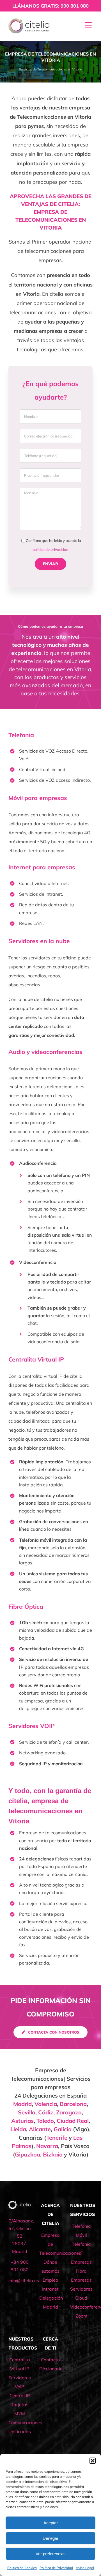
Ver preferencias (51, 2554)
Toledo (45, 2121)
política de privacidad (50, 549)
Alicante (40, 2129)
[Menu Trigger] (88, 25)
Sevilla (27, 2112)
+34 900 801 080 (20, 2266)
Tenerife (57, 2138)
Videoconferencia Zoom (81, 2311)
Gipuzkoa (27, 2154)
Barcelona (73, 2104)
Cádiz (46, 2112)
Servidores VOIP (32, 1726)
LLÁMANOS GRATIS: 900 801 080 (50, 6)
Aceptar (51, 2523)
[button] (93, 2461)
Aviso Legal (85, 2568)
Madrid (22, 2104)
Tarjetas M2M (20, 2409)
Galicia (63, 2129)
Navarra (47, 2146)
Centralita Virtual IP (20, 2364)
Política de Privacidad (56, 2568)
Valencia (46, 2104)
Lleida (18, 2129)
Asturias (22, 2121)
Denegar (50, 2538)
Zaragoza (69, 2112)
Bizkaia (53, 2154)
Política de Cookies (22, 2568)
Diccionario (50, 2369)
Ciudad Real (73, 2121)
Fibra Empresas (81, 2275)
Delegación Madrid (50, 2302)
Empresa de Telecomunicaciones (50, 2244)
